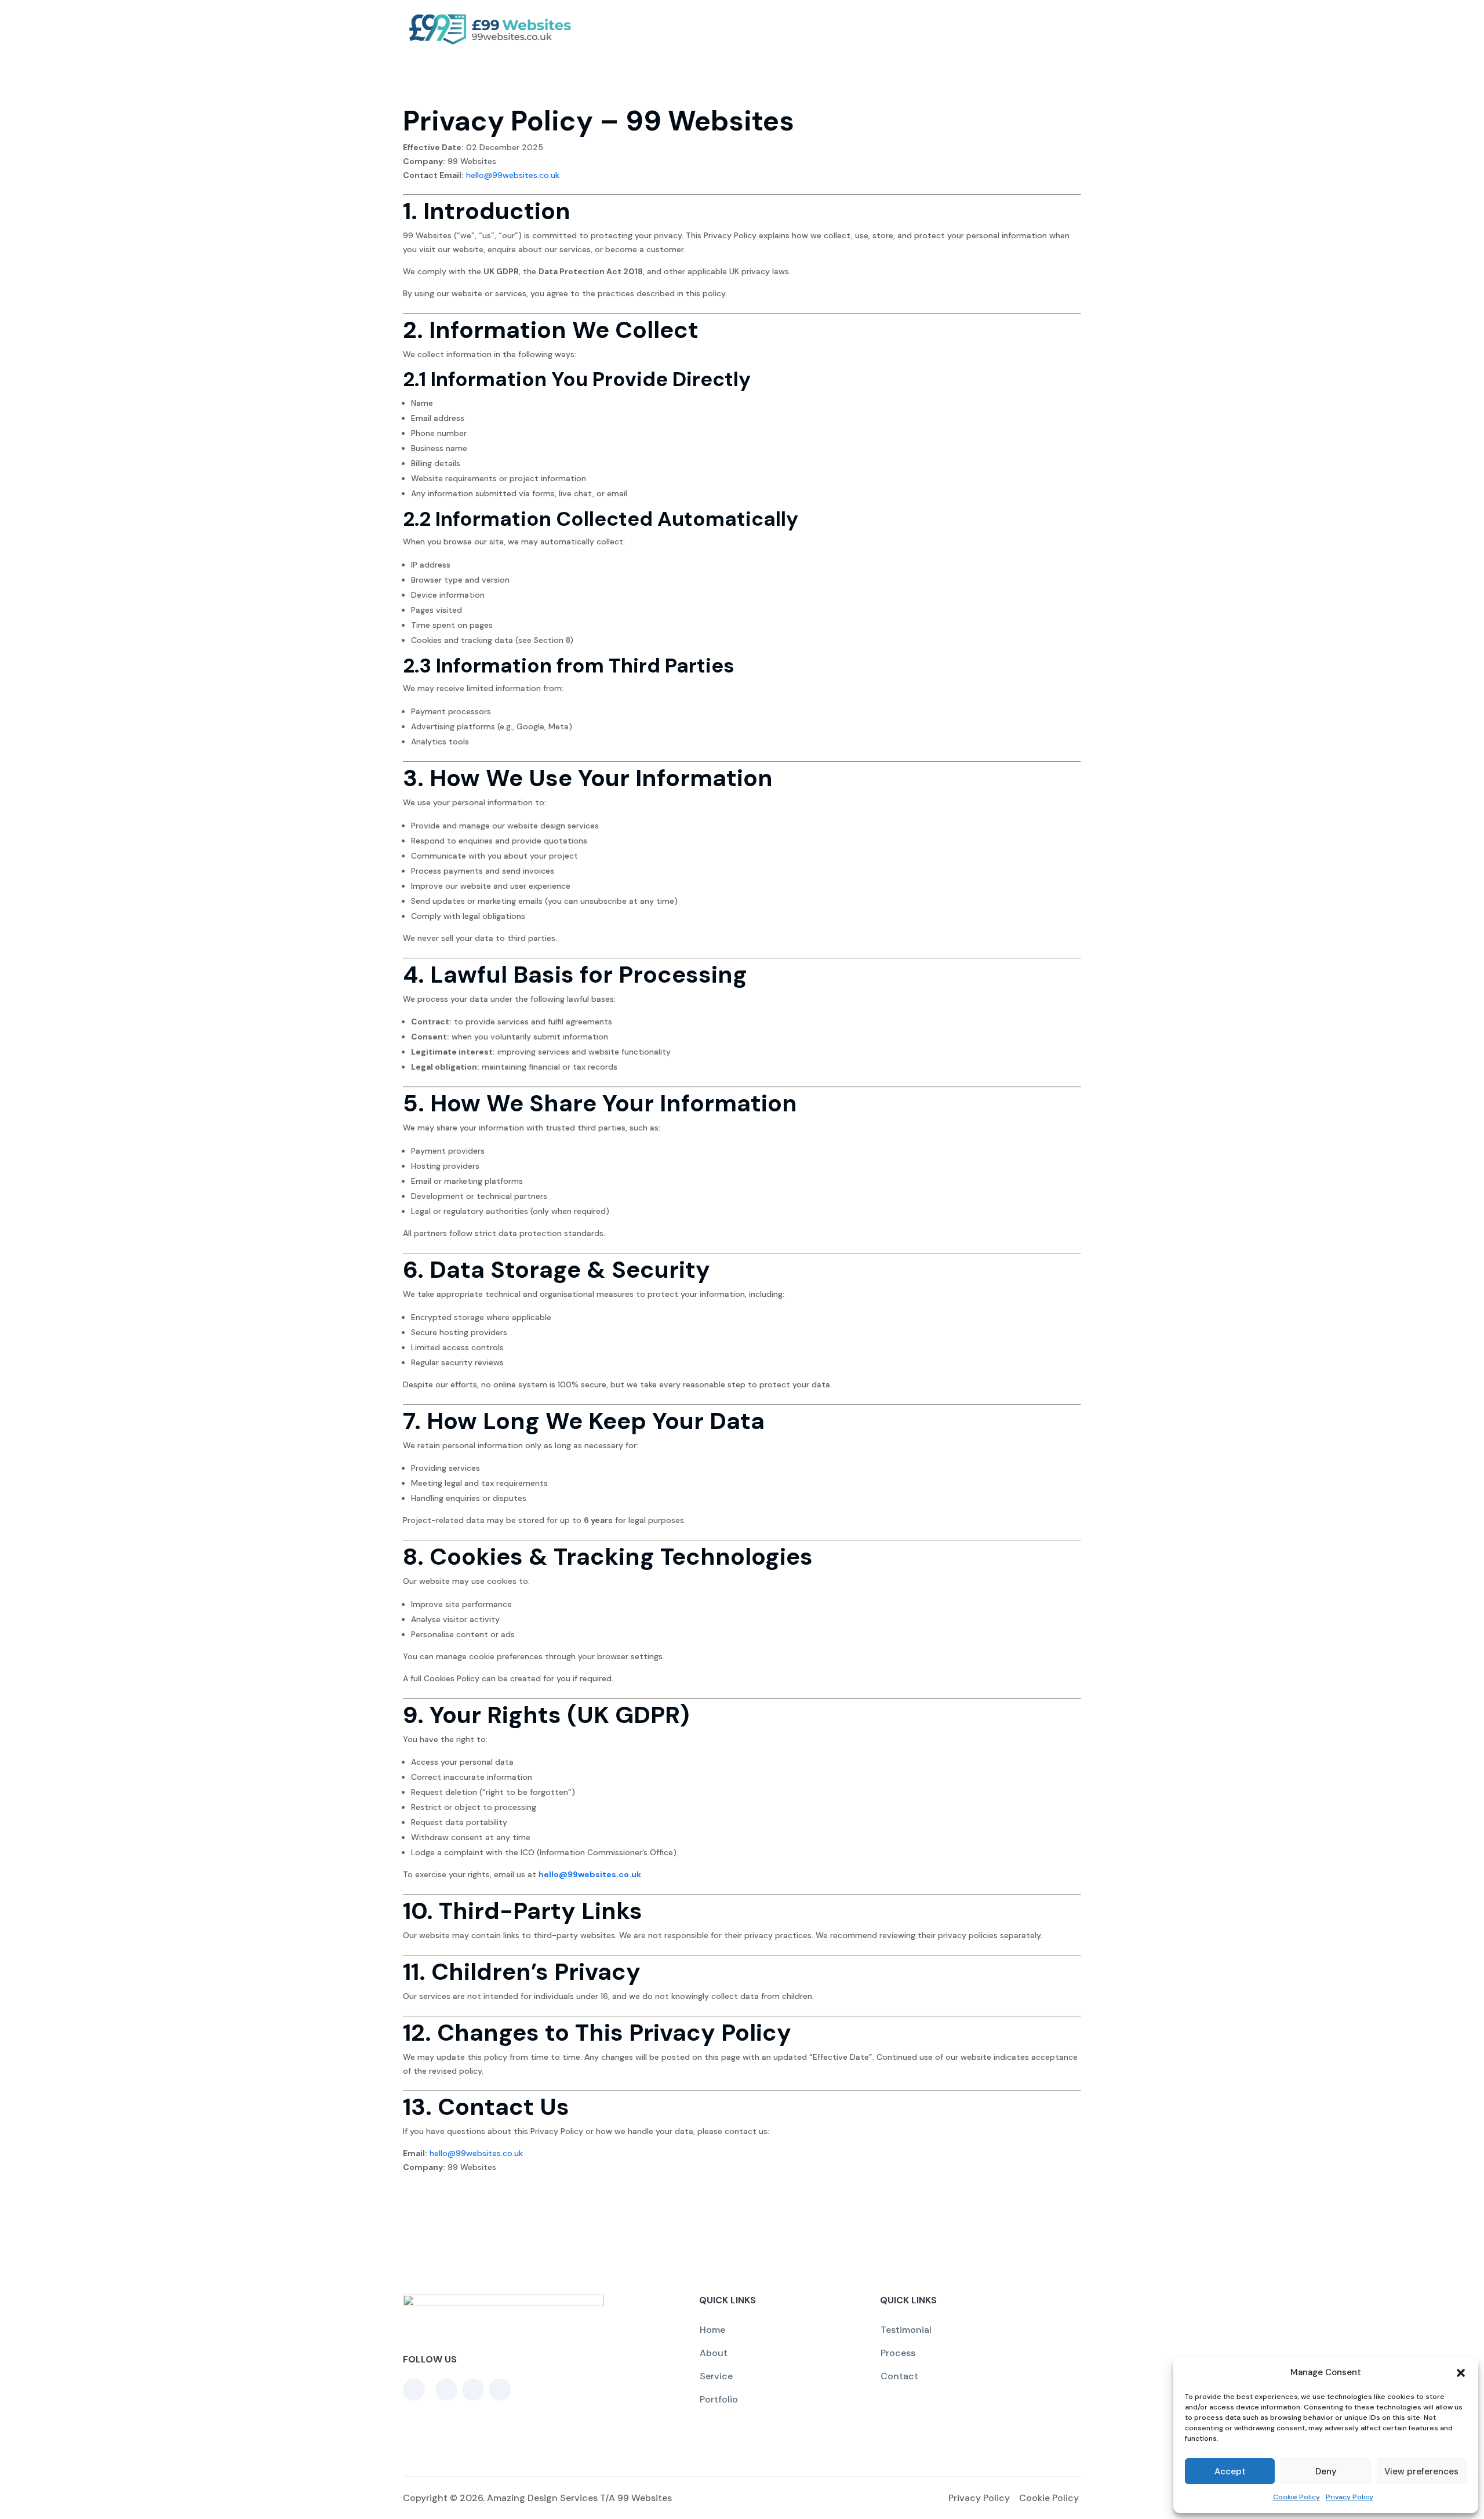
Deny (1326, 2471)
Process (885, 29)
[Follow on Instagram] (500, 2390)
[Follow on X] (446, 2390)
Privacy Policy (1350, 2497)
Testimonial (945, 29)
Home (712, 2330)
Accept (1230, 2471)
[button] (1461, 2373)
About (788, 29)
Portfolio (1007, 29)
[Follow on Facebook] (414, 2390)
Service (834, 29)
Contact (1062, 29)
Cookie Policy (1296, 2497)
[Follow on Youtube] (473, 2390)
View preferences (1421, 2471)
